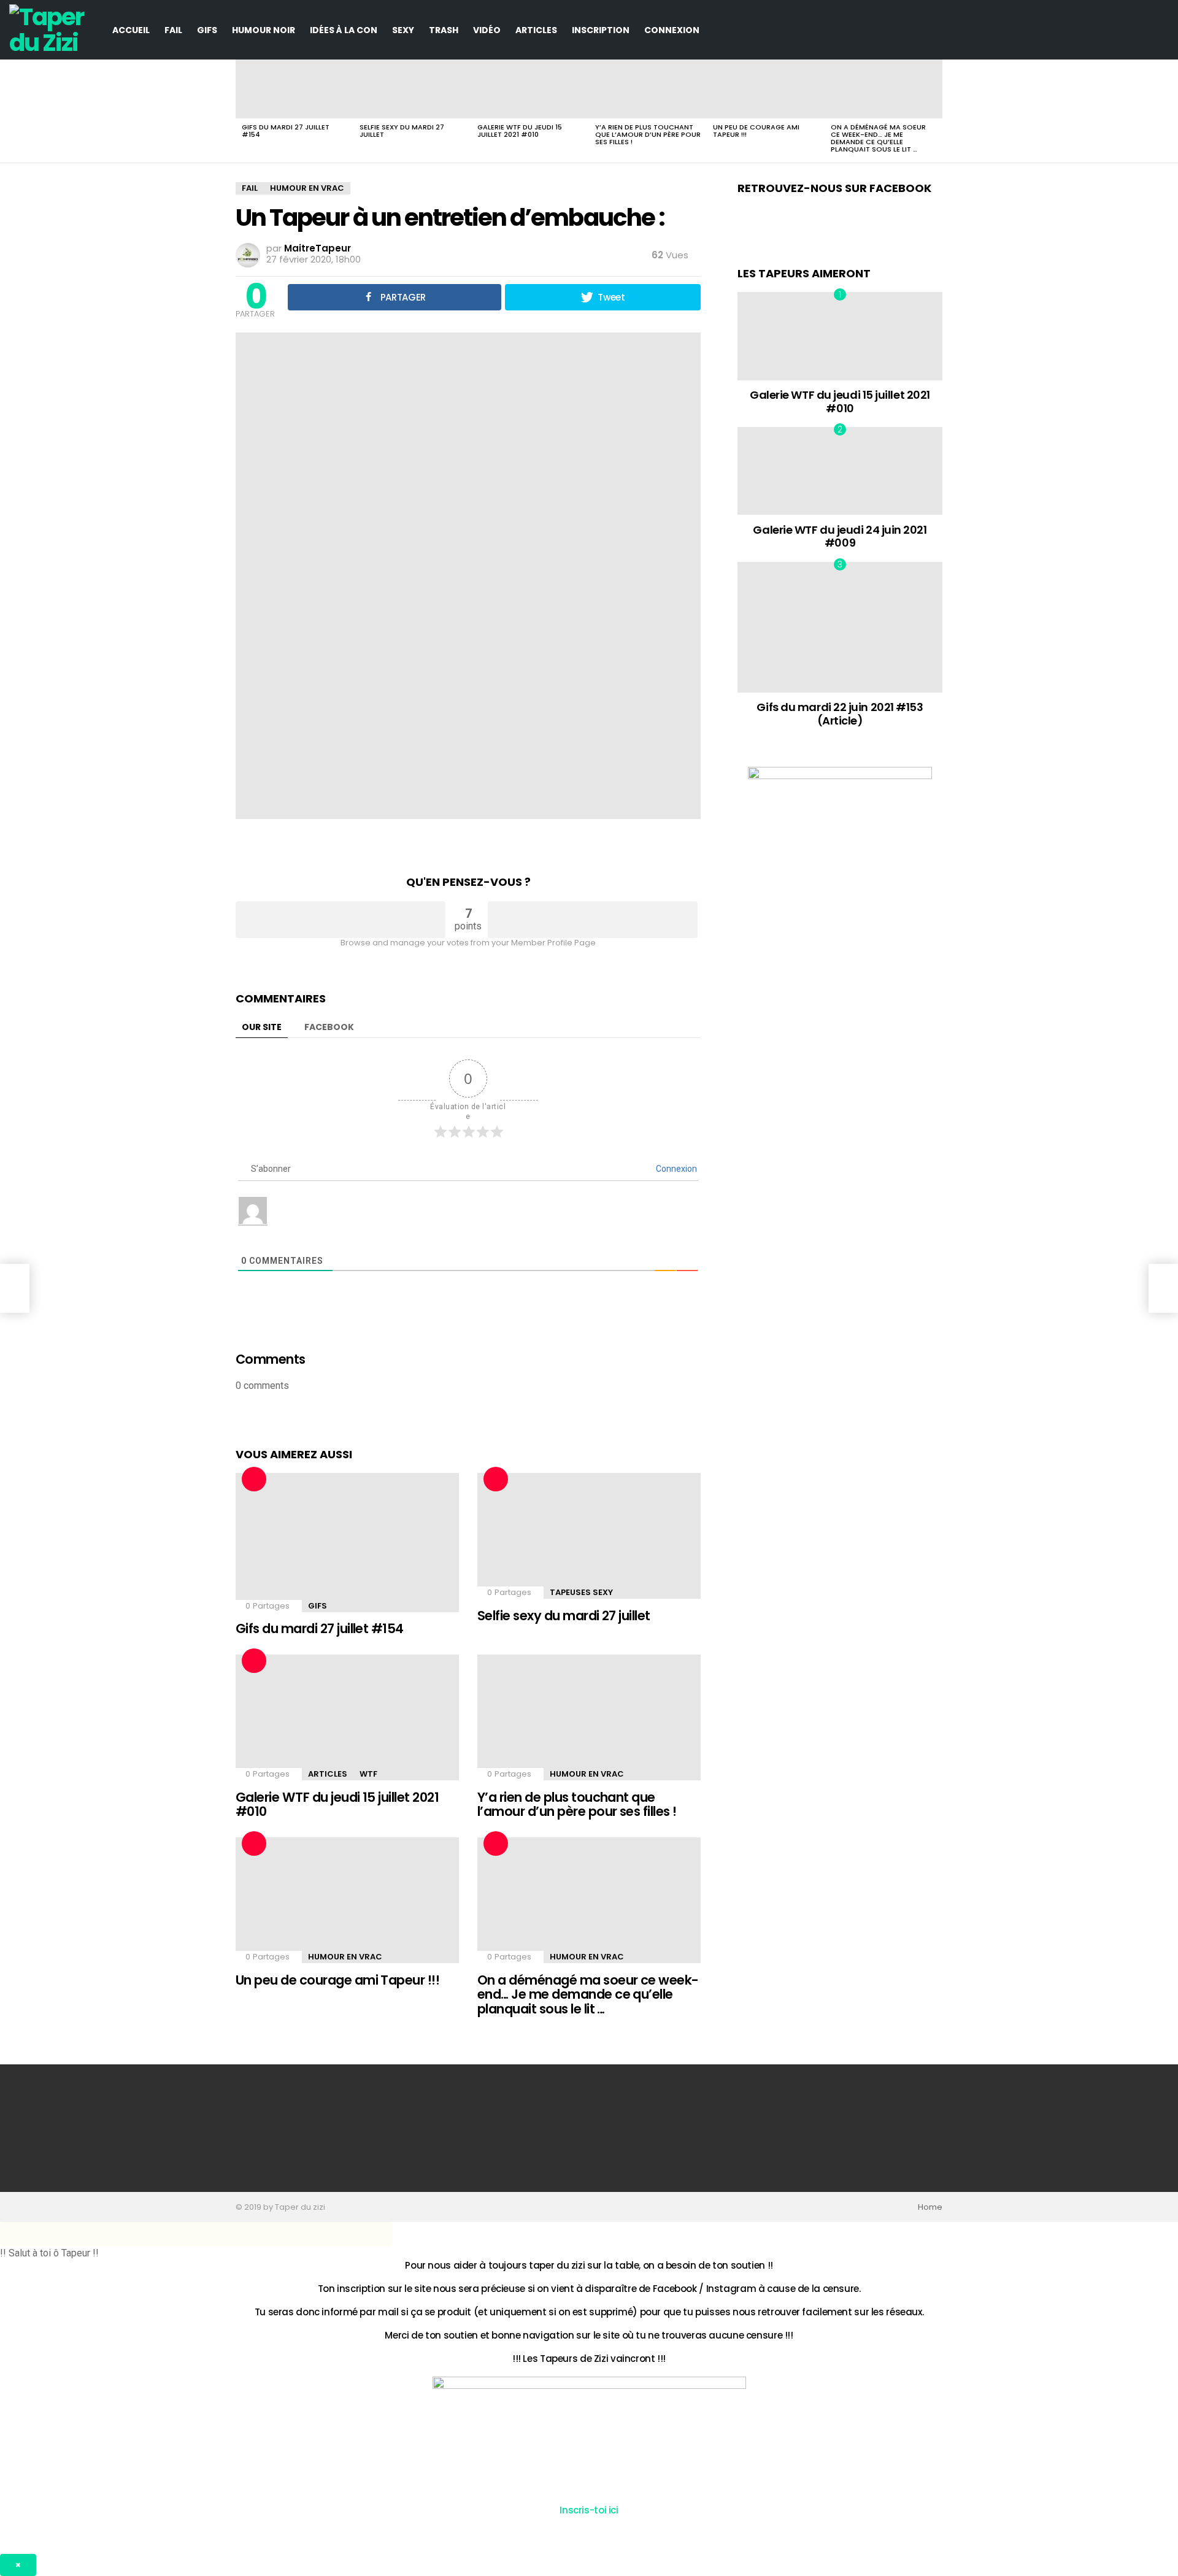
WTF (368, 1774)
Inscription (601, 30)
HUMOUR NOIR (264, 30)
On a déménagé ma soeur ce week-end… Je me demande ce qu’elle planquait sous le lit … (878, 138)
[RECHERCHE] (1161, 30)
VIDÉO (487, 30)
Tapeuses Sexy (581, 1592)
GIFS (207, 30)
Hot (254, 1479)
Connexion (672, 30)
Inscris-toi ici (589, 2510)
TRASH (444, 30)
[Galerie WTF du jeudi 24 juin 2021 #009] (840, 471)
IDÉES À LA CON (344, 30)
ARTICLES (536, 30)
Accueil (131, 30)
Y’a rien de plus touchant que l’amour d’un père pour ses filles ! (648, 134)
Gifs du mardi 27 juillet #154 (286, 131)
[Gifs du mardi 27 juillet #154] (294, 89)
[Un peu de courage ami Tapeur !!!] (766, 89)
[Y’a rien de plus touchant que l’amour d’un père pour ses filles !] (648, 89)
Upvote (341, 920)
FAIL (173, 30)
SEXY (403, 30)
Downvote (593, 920)
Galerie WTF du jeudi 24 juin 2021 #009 (840, 536)
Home (930, 2207)
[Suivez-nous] (1141, 30)
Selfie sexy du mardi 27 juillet (402, 131)
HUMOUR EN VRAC (587, 1774)
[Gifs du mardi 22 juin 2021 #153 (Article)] (840, 627)
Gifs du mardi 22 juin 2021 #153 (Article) (840, 714)
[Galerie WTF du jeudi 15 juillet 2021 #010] (530, 89)
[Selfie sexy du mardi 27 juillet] (412, 89)
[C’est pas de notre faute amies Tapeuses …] (15, 1288)
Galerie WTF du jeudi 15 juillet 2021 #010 (520, 131)
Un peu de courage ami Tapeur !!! (756, 131)
